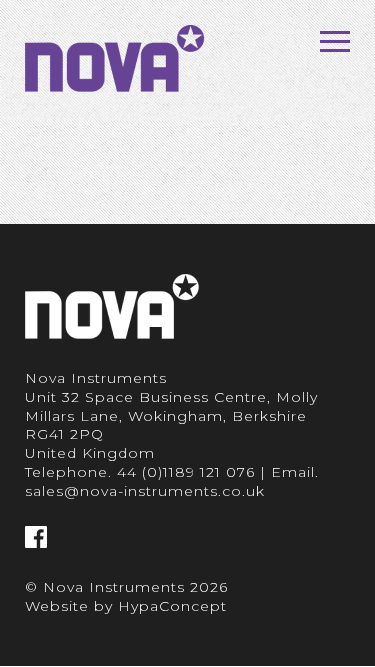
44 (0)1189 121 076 (186, 472)
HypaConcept (172, 606)
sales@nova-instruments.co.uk (145, 491)
